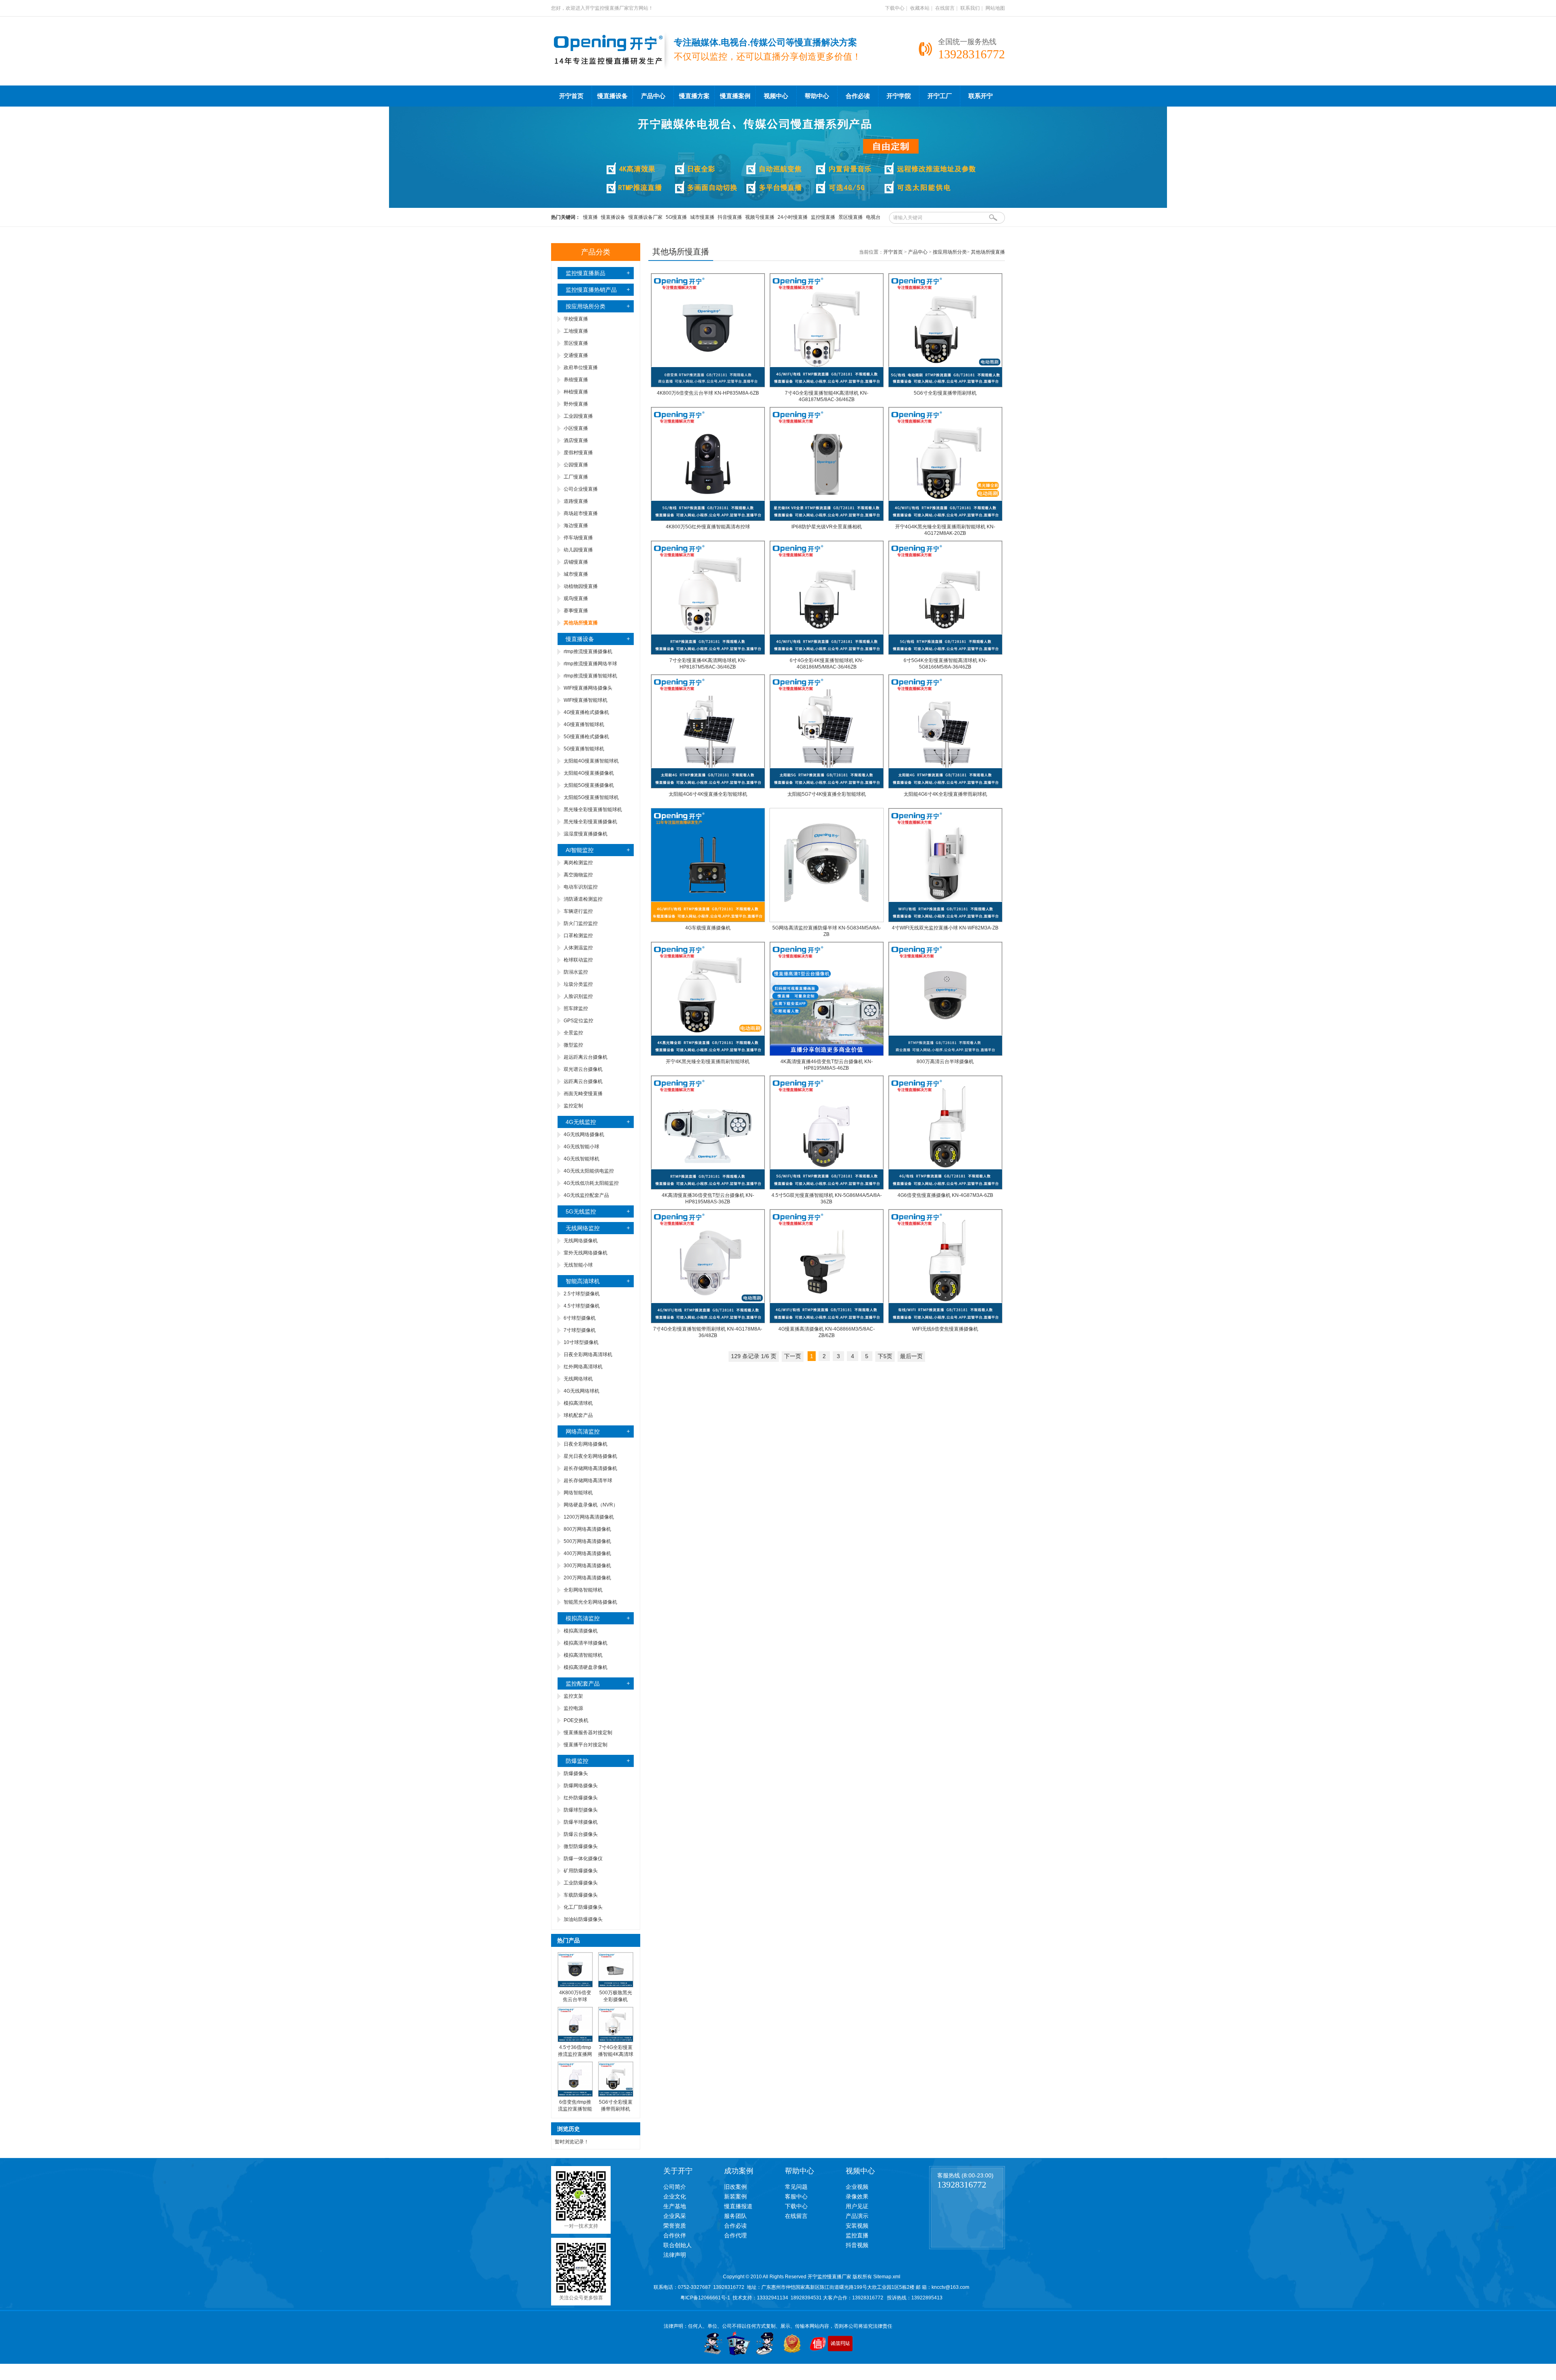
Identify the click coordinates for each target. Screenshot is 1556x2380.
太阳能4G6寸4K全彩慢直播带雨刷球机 (945, 794)
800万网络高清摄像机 (587, 1529)
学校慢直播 (576, 319)
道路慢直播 (576, 501)
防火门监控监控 (581, 923)
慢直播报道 (738, 2206)
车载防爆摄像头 (581, 1895)
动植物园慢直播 (581, 586)
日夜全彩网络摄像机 (586, 1444)
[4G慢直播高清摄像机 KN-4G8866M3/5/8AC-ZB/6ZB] (827, 1322)
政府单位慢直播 (581, 367)
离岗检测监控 (578, 863)
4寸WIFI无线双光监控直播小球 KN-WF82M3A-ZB (945, 928)
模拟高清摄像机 (581, 1631)
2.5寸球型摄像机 (582, 1294)
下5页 (885, 1356)
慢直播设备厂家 (645, 217)
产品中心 (653, 96)
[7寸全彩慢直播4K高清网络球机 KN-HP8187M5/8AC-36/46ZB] (708, 653)
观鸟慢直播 (576, 598)
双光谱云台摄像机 (583, 1069)
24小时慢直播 (793, 217)
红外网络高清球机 (583, 1367)
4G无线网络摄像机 (584, 1134)
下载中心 (895, 8)
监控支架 (573, 1696)
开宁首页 (571, 96)
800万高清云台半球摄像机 (945, 1062)
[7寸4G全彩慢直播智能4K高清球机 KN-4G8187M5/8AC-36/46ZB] (827, 386)
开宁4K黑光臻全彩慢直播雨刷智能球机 (708, 1062)
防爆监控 (577, 1761)
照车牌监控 (576, 1008)
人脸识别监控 (578, 996)
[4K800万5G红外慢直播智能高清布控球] (708, 519)
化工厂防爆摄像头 (583, 1907)
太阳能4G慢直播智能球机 (591, 761)
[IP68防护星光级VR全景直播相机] (827, 519)
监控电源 (573, 1708)
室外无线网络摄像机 (586, 1253)
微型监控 (573, 1045)
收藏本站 (920, 8)
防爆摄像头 (576, 1773)
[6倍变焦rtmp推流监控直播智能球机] (575, 2095)
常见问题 (796, 2187)
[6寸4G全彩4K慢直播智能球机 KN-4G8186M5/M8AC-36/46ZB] (827, 653)
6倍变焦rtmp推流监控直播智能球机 (575, 2109)
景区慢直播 (851, 217)
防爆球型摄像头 (581, 1810)
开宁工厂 (940, 96)
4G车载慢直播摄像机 (708, 928)
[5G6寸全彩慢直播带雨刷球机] (616, 2095)
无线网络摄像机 (581, 1241)
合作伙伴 (675, 2235)
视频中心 (776, 96)
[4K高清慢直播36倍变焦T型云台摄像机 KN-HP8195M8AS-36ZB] (708, 1188)
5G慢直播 (676, 217)
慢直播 (590, 217)
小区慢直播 (576, 428)
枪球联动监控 (578, 960)
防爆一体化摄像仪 (583, 1859)
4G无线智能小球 (581, 1147)
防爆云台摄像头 (581, 1834)
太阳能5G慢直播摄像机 (589, 785)
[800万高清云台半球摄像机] (945, 1054)
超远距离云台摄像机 (586, 1057)
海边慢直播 (576, 526)
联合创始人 (678, 2245)
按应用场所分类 (586, 306)
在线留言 (945, 8)
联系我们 (970, 8)
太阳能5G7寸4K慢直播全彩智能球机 (827, 794)
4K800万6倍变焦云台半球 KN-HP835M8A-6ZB (708, 393)
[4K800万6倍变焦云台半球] (575, 1986)
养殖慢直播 (576, 380)
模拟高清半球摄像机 (586, 1643)
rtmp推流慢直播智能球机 (590, 676)
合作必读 (858, 96)
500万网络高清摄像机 (587, 1541)
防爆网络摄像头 (581, 1786)
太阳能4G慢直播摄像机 (589, 773)
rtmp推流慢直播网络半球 (590, 664)
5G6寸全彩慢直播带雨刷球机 (945, 393)
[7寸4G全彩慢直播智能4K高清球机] (616, 2040)
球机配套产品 (578, 1415)
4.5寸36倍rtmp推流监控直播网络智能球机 (575, 2054)
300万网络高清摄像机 (587, 1566)
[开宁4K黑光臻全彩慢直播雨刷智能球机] (708, 1054)
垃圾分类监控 (578, 984)
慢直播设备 (612, 96)
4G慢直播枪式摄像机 (586, 712)
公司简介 (675, 2187)
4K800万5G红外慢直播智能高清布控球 (708, 527)
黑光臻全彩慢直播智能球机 (593, 810)
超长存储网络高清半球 (588, 1481)
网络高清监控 (583, 1431)
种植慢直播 (576, 392)
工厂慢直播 (576, 477)
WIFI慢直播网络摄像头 (588, 688)
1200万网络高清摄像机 (589, 1517)
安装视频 (857, 2226)
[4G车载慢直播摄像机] (708, 921)
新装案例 (735, 2196)
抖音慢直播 (730, 217)
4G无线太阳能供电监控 (589, 1171)
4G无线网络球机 (581, 1391)
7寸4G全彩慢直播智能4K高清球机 (616, 2054)
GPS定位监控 (578, 1021)
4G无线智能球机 (581, 1159)
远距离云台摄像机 (583, 1081)
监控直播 (857, 2235)
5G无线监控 (581, 1211)
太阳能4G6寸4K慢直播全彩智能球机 (708, 794)
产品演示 (857, 2216)
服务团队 (735, 2216)
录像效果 (857, 2196)
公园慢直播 (576, 465)
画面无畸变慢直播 (583, 1094)
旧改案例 (735, 2187)
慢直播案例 (735, 96)
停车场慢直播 (578, 538)
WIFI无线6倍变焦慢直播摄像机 (945, 1329)
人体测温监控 (578, 948)
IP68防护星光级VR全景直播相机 (827, 527)
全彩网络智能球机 (583, 1590)
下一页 (793, 1356)
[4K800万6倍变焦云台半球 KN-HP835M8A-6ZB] (708, 386)
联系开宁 (981, 96)
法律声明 (675, 2255)
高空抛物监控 (578, 875)
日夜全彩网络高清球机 (588, 1355)
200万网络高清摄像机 (587, 1578)
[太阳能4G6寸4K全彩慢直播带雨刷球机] (945, 787)
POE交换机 (576, 1720)
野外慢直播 (576, 404)
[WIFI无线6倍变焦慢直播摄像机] (945, 1322)
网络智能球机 (578, 1493)
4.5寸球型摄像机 (582, 1306)
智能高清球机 (583, 1281)
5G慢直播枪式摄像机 (586, 737)
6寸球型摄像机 (580, 1318)
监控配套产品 (583, 1684)
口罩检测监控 (578, 936)
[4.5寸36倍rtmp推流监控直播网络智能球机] (575, 2040)
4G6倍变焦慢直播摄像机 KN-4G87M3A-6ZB (945, 1195)
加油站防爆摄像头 (583, 1919)
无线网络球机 (578, 1379)
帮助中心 (817, 96)
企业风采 (675, 2216)
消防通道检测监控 (583, 899)
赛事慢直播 (576, 611)
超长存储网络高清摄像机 (590, 1468)
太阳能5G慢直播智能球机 (591, 797)
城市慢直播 (702, 217)
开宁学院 (899, 96)
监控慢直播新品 (586, 273)
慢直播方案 (694, 96)
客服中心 (796, 2196)
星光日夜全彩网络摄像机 (590, 1456)
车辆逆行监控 (578, 911)
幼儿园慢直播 (578, 550)
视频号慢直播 (760, 217)
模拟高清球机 (578, 1403)
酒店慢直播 (576, 440)
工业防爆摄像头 (581, 1883)
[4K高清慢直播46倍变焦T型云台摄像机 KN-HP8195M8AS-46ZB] (827, 1054)
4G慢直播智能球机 (584, 724)
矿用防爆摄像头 (581, 1871)
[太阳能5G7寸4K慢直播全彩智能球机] (827, 787)
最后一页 (911, 1356)
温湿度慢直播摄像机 (586, 834)
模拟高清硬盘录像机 (586, 1667)
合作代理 (735, 2235)
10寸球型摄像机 (581, 1342)
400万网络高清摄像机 (587, 1553)
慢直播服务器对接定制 (588, 1733)
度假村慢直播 (578, 453)
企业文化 (675, 2196)
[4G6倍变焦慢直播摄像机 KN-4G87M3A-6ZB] (945, 1188)
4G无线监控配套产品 (586, 1195)
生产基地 (675, 2206)
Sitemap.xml (887, 2277)
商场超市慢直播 (581, 513)
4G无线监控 (581, 1122)
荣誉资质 (675, 2226)
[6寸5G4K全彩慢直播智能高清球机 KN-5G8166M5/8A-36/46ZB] (945, 653)
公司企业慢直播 (581, 489)
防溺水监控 (576, 972)
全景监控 (573, 1033)
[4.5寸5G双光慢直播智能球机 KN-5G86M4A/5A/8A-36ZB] (827, 1188)
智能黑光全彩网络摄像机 (590, 1602)
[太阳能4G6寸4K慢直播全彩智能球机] (708, 787)
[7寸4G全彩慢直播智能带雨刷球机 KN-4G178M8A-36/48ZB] (708, 1322)
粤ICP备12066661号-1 (705, 2298)
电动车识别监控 (581, 887)
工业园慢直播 (578, 416)
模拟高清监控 (583, 1618)
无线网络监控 (583, 1228)
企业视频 (857, 2187)
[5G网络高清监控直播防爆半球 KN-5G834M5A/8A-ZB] (827, 921)
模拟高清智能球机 (583, 1655)
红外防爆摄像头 (581, 1798)
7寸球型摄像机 (580, 1330)
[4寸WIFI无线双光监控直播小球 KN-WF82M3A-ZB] (945, 921)
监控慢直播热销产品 (591, 290)
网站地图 (995, 8)
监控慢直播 (823, 217)
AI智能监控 (580, 850)
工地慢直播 (576, 331)
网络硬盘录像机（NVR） (591, 1505)
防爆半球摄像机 (581, 1822)
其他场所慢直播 (988, 252)
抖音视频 (857, 2245)
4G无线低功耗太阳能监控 (591, 1183)
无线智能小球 (578, 1265)
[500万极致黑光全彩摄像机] (616, 1986)
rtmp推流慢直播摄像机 (588, 652)
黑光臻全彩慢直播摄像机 (590, 822)
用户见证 (857, 2206)
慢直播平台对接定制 (586, 1745)
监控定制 (573, 1106)
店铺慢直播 (576, 562)
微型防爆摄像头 (581, 1846)
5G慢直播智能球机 (584, 749)
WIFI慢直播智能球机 (586, 700)
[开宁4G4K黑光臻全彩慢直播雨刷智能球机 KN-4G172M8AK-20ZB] (945, 519)
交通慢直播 (576, 355)
